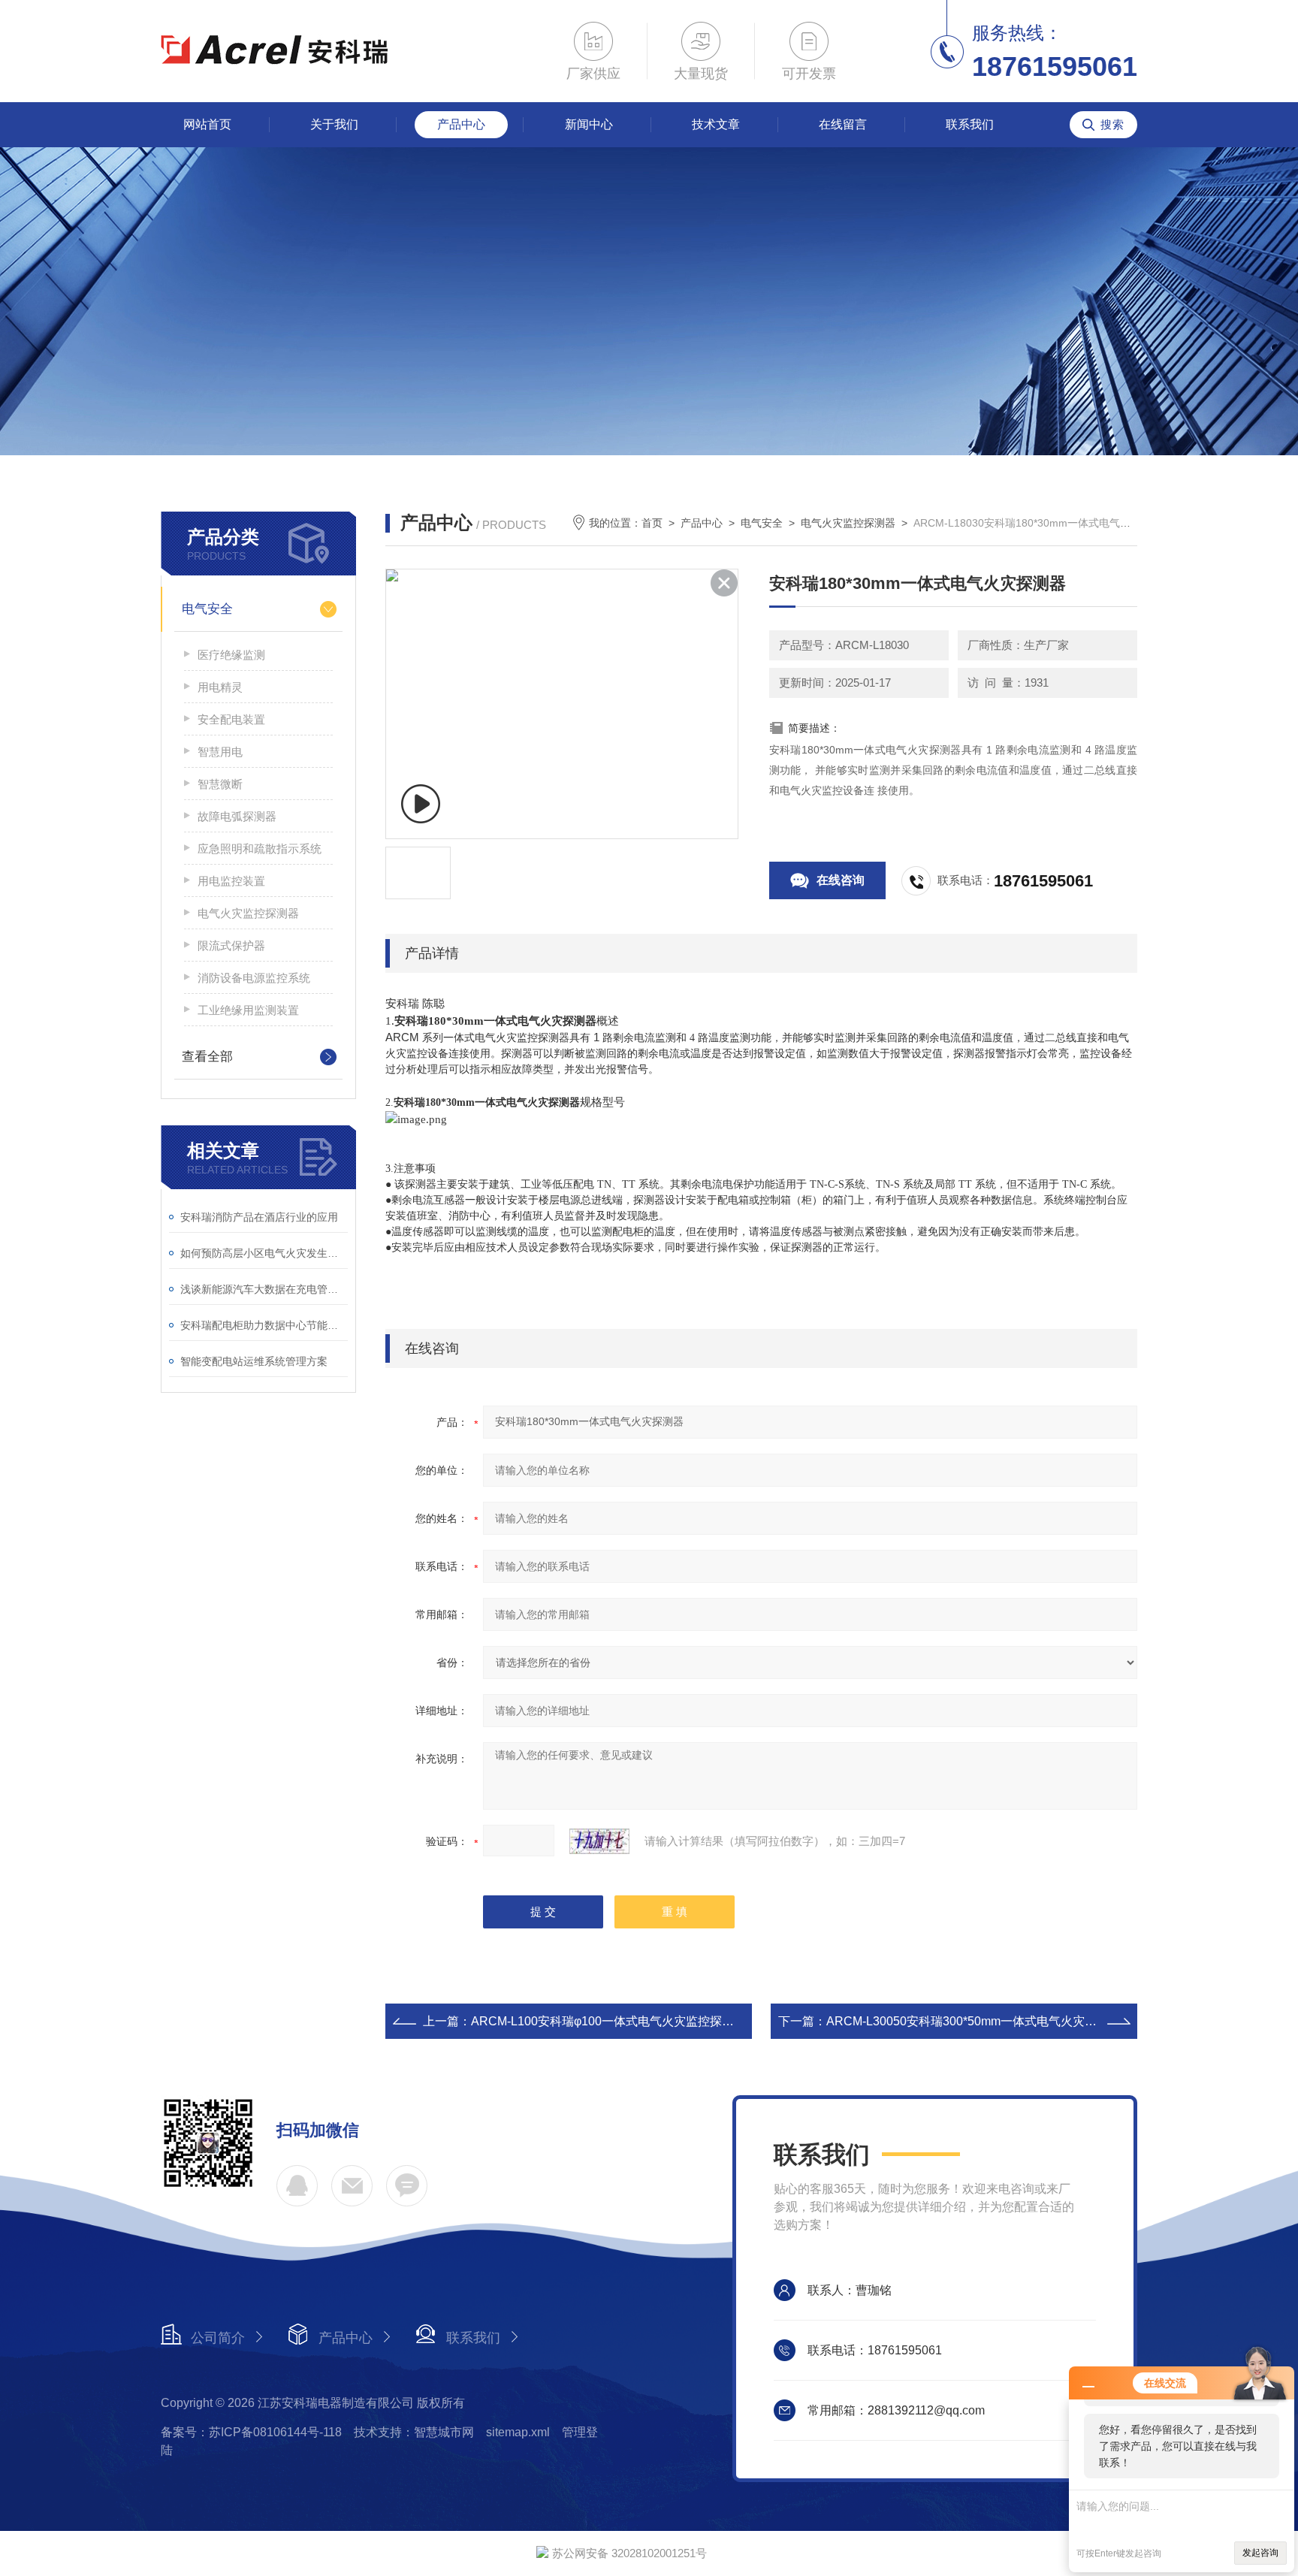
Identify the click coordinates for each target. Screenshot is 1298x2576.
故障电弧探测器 (237, 816)
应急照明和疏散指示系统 (260, 849)
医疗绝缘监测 (231, 655)
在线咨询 (841, 880)
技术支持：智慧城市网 (414, 2432)
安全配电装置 (231, 719)
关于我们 (334, 124)
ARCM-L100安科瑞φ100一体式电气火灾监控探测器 (608, 2021)
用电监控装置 (231, 881)
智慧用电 (220, 752)
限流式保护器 (231, 945)
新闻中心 (589, 124)
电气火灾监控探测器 (248, 913)
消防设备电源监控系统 (254, 978)
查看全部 (207, 1057)
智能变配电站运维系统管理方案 (254, 1361)
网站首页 (207, 124)
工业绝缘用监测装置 (248, 1010)
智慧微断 (220, 784)
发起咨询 (1260, 2553)
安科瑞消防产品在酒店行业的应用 (259, 1217)
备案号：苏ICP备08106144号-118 (251, 2432)
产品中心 (461, 124)
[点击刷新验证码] (599, 1841)
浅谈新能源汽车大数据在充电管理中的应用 (264, 1289)
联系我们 (970, 124)
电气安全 (207, 609)
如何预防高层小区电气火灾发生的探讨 (264, 1253)
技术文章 (716, 124)
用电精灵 (220, 687)
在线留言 (843, 124)
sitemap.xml (518, 2432)
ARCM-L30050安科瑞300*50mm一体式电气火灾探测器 (973, 2021)
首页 (652, 523)
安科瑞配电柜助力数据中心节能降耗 (264, 1325)
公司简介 (218, 2338)
